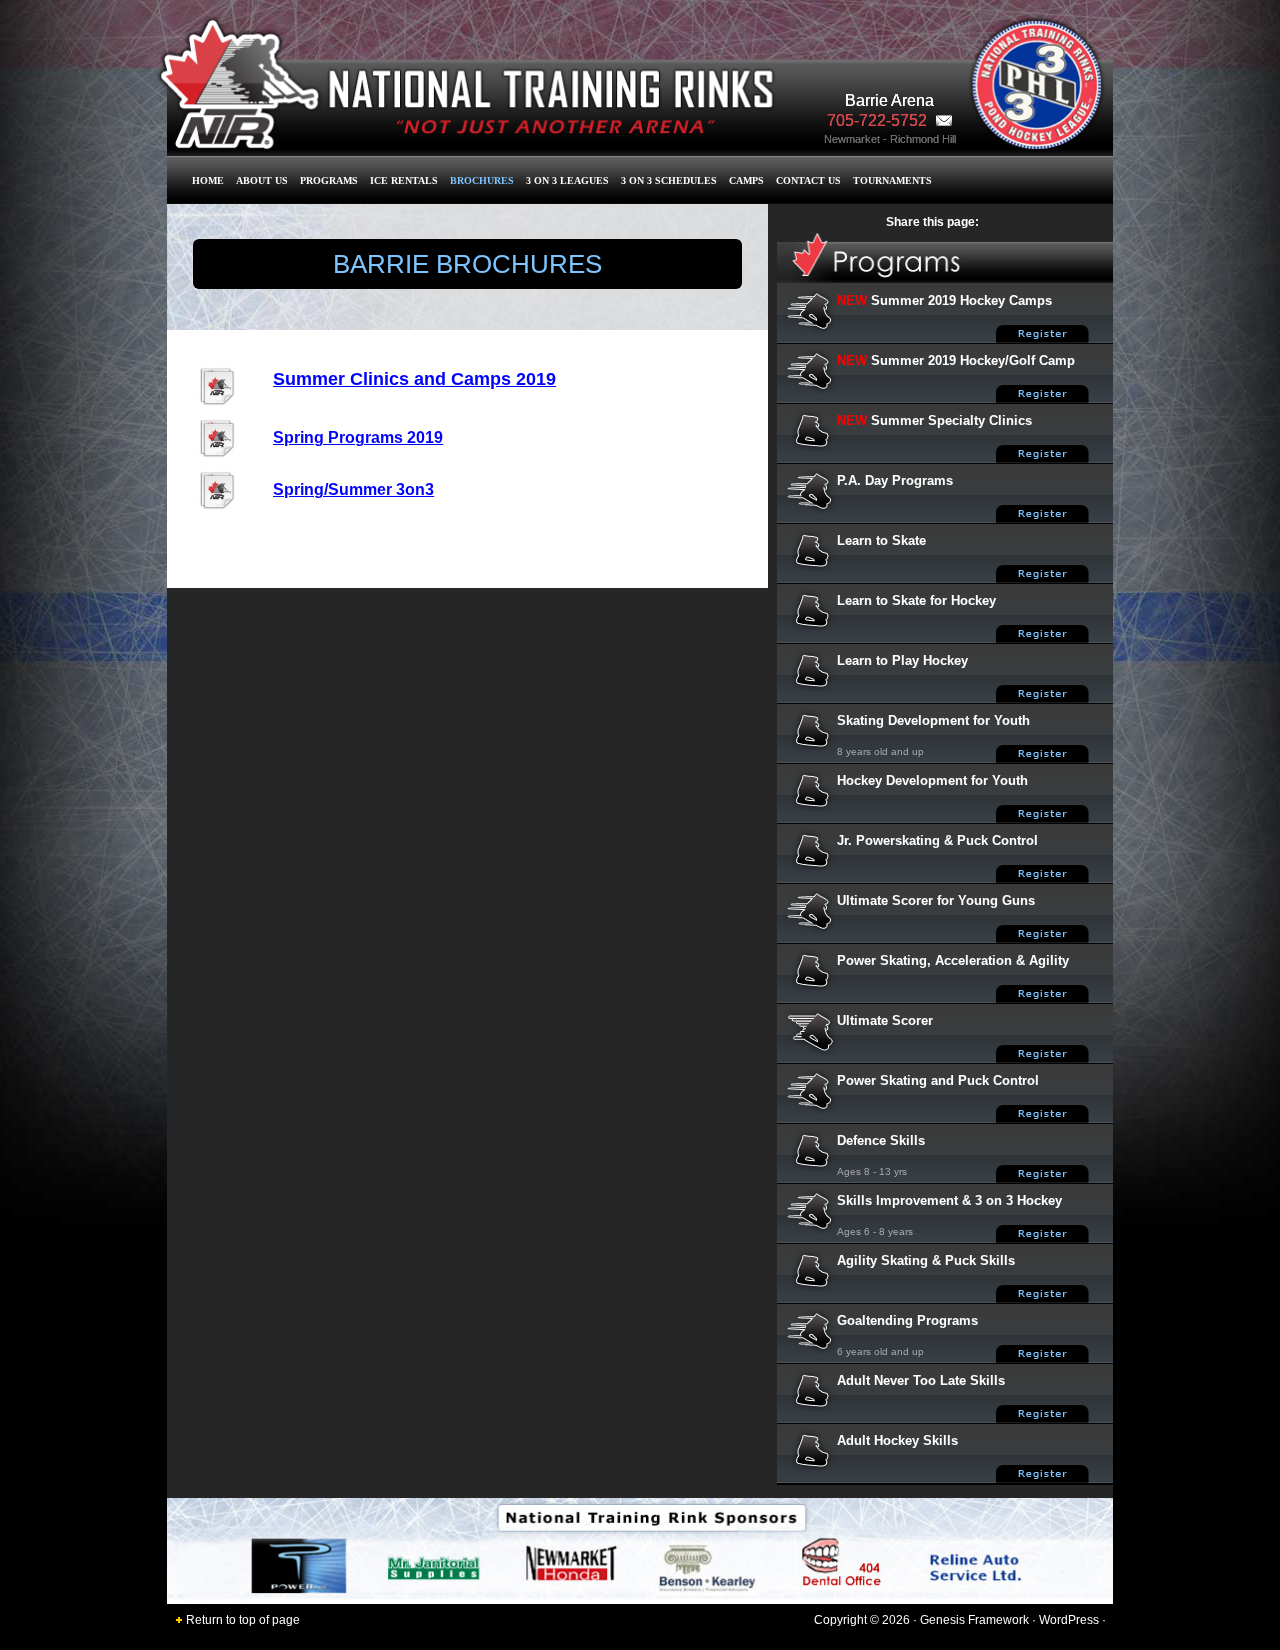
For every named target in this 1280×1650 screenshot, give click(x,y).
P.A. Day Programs (895, 480)
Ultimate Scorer (885, 1020)
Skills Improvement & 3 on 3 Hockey (949, 1200)
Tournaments (892, 180)
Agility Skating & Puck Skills (926, 1260)
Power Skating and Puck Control (938, 1080)
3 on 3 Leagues (567, 180)
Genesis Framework (974, 1620)
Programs (329, 180)
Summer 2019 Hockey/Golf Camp (973, 360)
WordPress (1069, 1620)
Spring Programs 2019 (358, 437)
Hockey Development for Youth (932, 780)
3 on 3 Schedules (669, 180)
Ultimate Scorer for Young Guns (936, 900)
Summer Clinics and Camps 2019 (414, 379)
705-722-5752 (879, 120)
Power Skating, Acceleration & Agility (953, 960)
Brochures (482, 180)
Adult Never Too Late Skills (921, 1380)
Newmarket (852, 139)
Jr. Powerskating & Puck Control (937, 840)
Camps (746, 180)
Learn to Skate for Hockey (916, 600)
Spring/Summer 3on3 (353, 489)
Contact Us (808, 180)
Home (208, 180)
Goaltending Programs (907, 1320)
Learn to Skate (881, 540)
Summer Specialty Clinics (951, 420)
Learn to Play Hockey (902, 660)
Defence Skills (881, 1140)
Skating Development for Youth (933, 720)
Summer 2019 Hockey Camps (961, 300)
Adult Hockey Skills (897, 1440)
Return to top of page (243, 1620)
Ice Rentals (404, 180)
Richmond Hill (923, 139)
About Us (262, 180)
